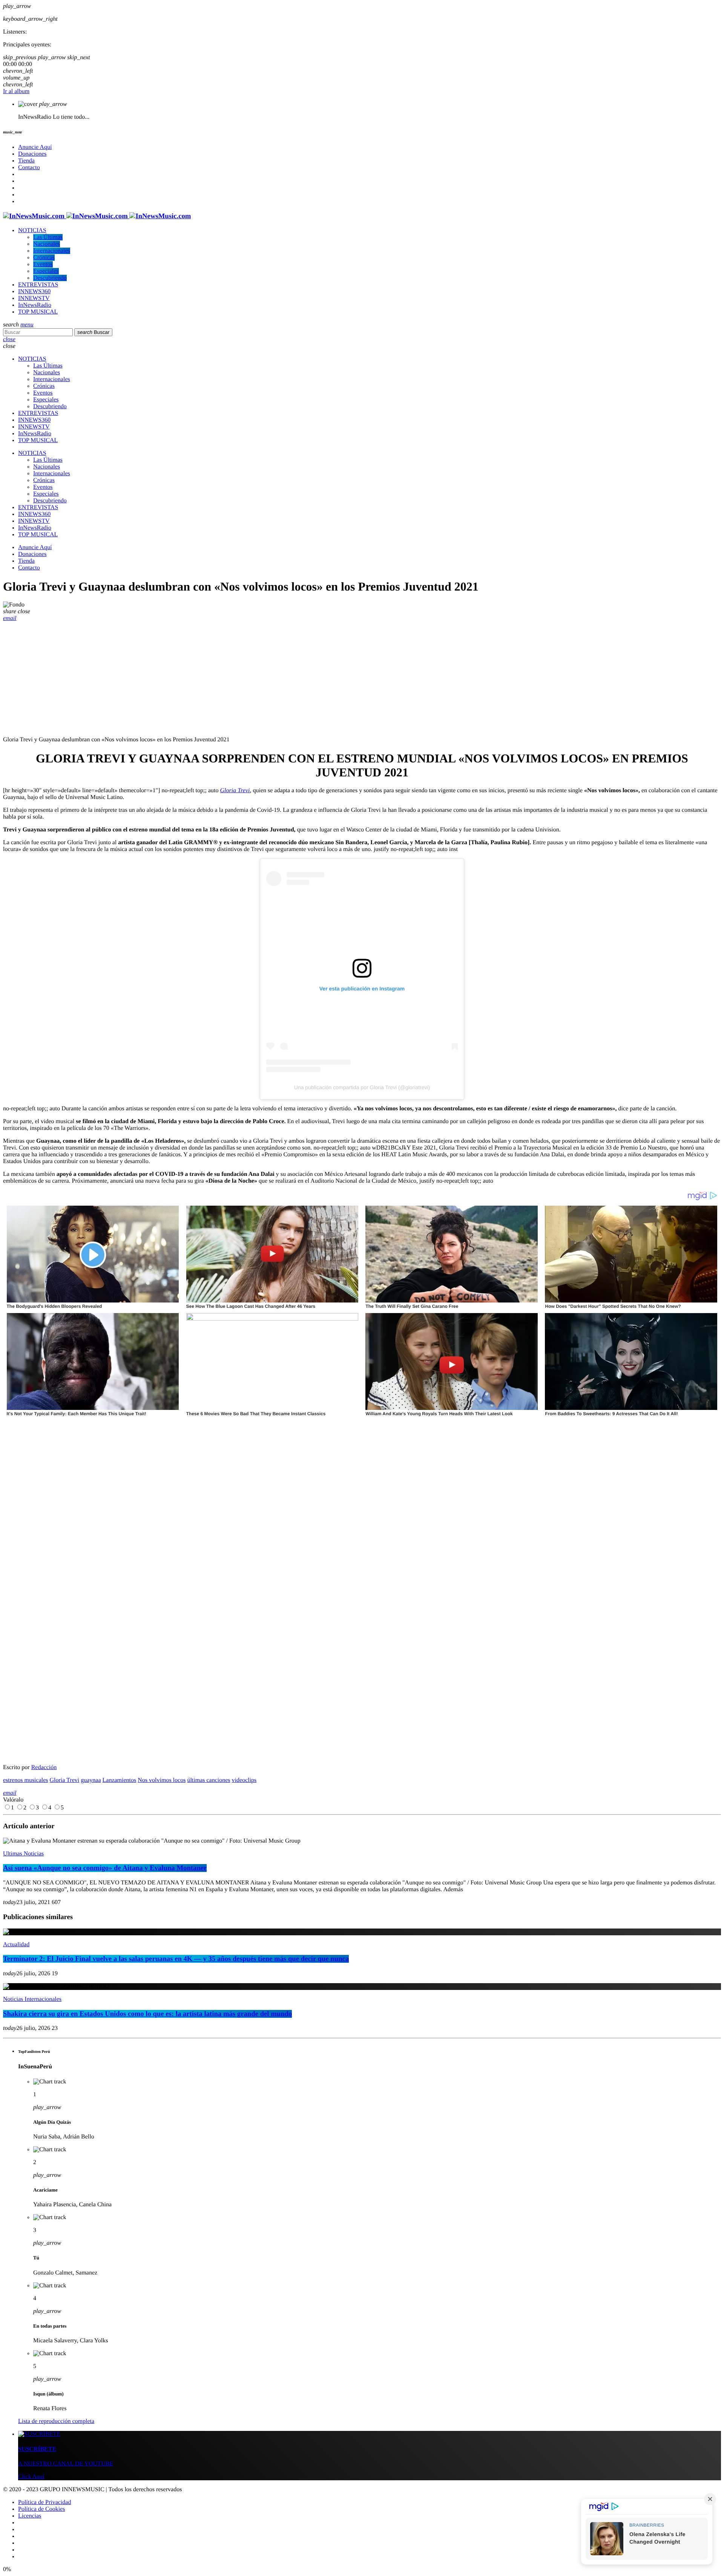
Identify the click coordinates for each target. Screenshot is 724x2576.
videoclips (244, 1780)
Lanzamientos (120, 1780)
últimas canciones (209, 1780)
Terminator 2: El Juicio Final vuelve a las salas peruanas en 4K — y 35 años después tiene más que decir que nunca (176, 1959)
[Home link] (97, 216)
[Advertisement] (362, 678)
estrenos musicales (26, 1780)
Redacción (44, 1767)
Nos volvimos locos (162, 1780)
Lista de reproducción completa (56, 2421)
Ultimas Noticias (23, 1854)
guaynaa (91, 1780)
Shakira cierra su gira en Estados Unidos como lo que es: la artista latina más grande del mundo (147, 2014)
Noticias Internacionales (32, 1999)
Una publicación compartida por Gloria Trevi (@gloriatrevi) (362, 1087)
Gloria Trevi (235, 791)
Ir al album (16, 91)
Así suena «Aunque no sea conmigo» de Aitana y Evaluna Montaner (105, 1868)
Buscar (93, 332)
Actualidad (16, 1945)
